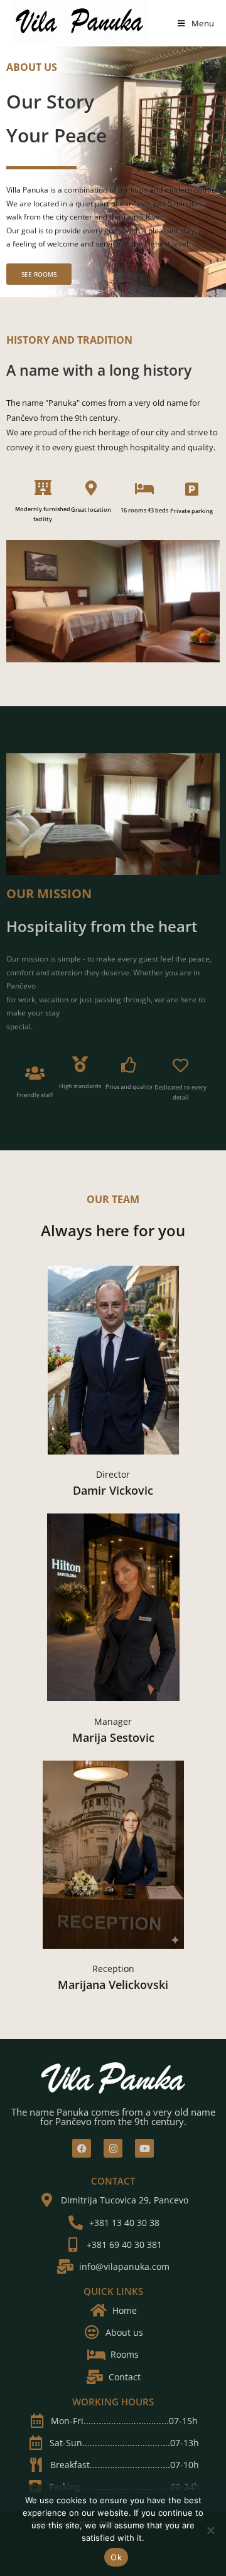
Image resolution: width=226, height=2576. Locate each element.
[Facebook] (82, 2148)
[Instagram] (113, 2148)
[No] (210, 2530)
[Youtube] (144, 2148)
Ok (116, 2557)
